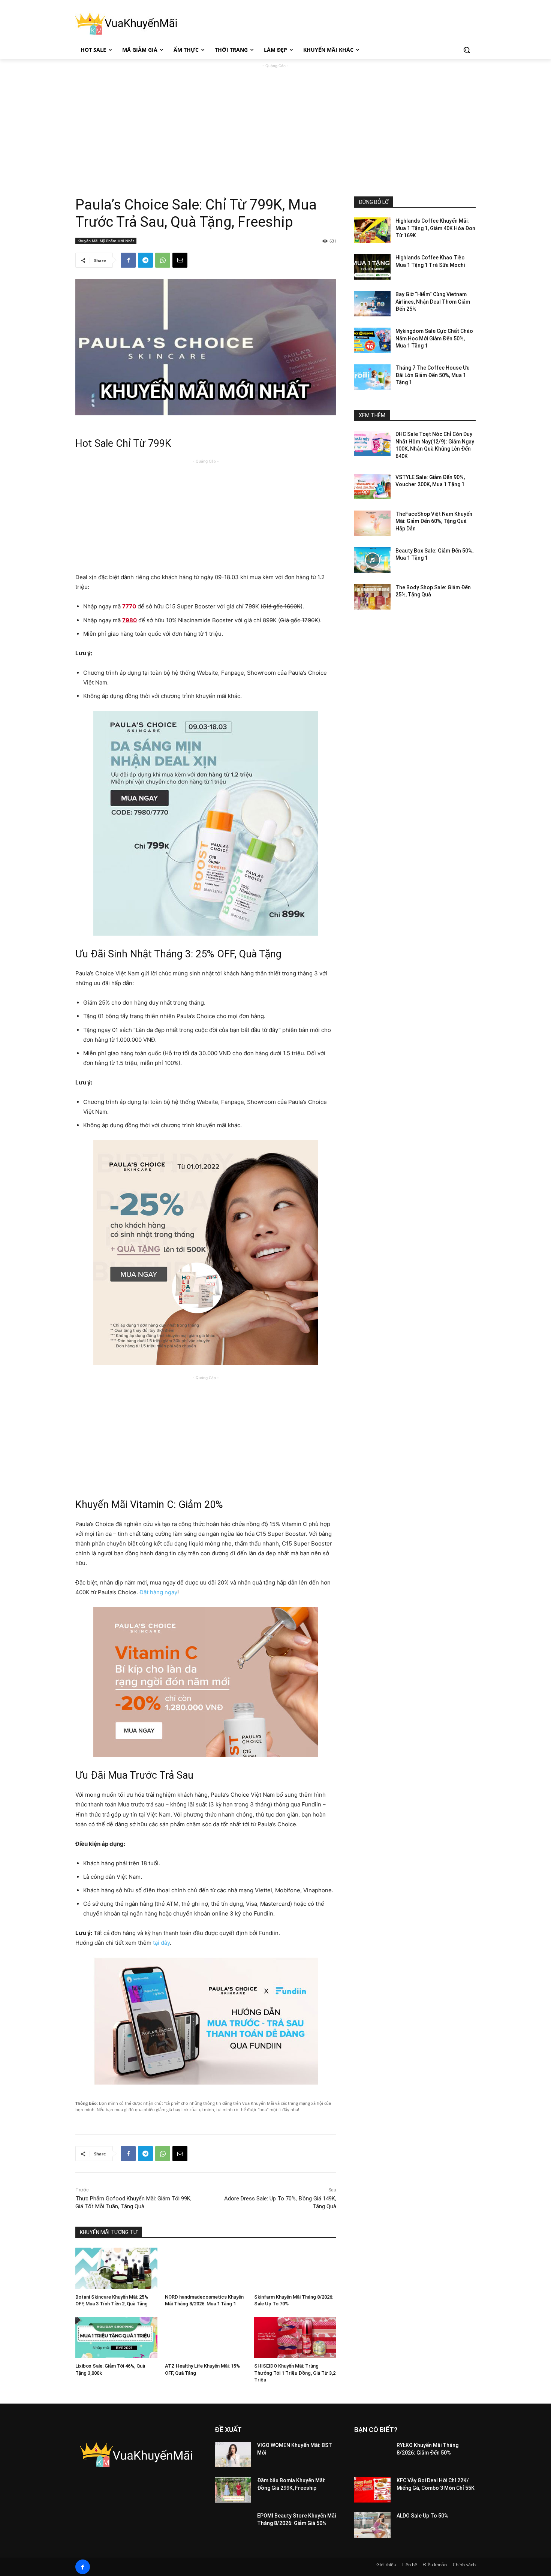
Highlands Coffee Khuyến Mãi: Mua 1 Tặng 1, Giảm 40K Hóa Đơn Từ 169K (435, 228)
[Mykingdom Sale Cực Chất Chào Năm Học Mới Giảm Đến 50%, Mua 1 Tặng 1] (372, 340)
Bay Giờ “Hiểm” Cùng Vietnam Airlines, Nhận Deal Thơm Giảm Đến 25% (433, 302)
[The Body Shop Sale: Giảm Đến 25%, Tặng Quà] (372, 597)
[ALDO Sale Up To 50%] (372, 2525)
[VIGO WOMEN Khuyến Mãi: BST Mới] (233, 2455)
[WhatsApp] (163, 260)
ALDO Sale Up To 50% (422, 2516)
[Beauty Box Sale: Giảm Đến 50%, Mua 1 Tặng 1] (372, 560)
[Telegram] (145, 260)
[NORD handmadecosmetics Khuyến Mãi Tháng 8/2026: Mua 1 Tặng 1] (206, 2268)
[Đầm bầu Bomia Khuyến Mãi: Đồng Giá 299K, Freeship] (233, 2490)
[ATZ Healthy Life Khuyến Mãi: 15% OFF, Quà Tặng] (206, 2337)
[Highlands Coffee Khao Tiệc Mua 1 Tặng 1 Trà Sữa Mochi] (372, 267)
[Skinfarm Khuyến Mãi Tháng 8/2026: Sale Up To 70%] (295, 2268)
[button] (467, 50)
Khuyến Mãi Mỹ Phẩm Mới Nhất (106, 241)
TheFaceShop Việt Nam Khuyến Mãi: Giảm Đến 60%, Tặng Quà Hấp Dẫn (434, 521)
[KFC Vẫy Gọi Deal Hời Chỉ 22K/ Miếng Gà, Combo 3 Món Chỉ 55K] (372, 2490)
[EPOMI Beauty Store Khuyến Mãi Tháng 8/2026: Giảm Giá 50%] (233, 2525)
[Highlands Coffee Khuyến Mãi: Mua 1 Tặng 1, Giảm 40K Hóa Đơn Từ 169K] (372, 230)
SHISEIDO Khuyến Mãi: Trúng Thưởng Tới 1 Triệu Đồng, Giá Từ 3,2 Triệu (295, 2373)
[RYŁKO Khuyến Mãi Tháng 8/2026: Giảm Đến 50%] (372, 2455)
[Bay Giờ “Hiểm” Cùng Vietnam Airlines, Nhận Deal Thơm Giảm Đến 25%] (372, 304)
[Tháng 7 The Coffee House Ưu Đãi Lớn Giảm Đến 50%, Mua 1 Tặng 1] (372, 377)
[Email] (180, 260)
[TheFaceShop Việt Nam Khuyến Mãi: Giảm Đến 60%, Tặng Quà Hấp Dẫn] (372, 523)
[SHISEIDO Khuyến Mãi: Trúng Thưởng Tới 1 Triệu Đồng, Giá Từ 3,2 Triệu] (295, 2337)
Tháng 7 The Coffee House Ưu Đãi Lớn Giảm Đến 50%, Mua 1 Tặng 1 (433, 375)
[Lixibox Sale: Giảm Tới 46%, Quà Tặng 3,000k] (116, 2337)
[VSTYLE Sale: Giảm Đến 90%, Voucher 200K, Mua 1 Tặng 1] (372, 487)
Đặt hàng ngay (158, 1592)
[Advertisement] (275, 122)
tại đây (161, 1943)
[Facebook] (128, 260)
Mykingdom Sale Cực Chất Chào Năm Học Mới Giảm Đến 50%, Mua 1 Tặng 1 (434, 338)
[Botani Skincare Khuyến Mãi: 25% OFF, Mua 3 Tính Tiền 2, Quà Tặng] (116, 2268)
